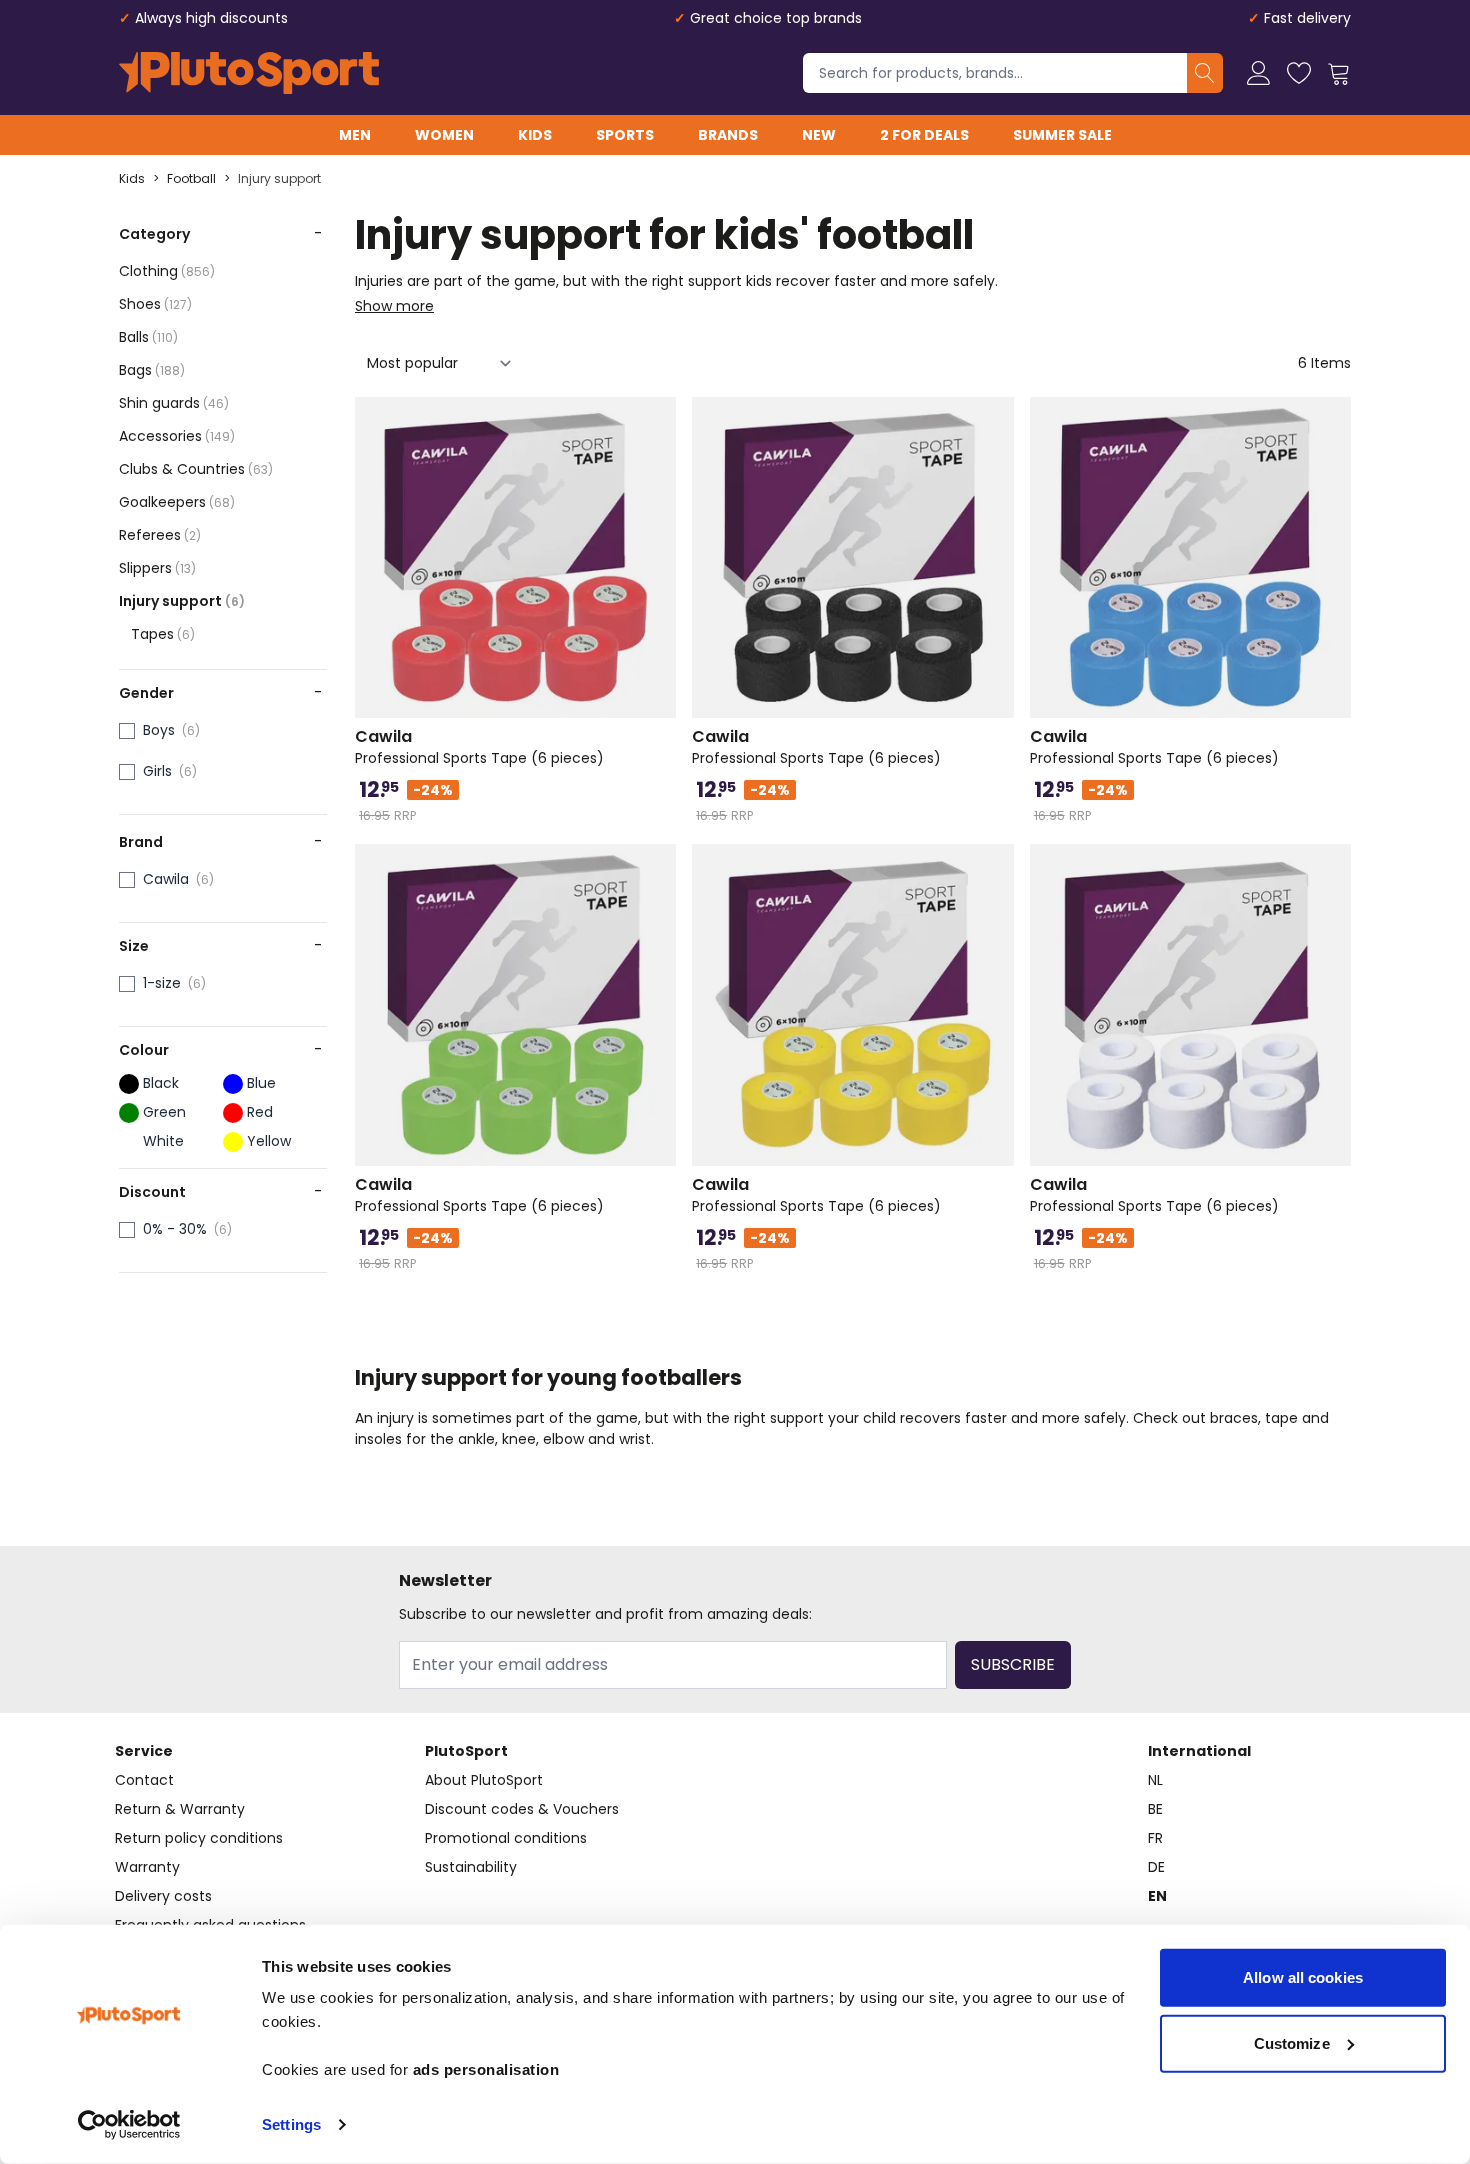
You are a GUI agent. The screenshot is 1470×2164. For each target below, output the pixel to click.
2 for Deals (924, 135)
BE (1155, 1809)
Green (164, 1112)
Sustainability (471, 1867)
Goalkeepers (177, 502)
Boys (159, 730)
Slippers (157, 568)
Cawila (166, 879)
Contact (144, 1780)
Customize (1292, 2042)
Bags (152, 370)
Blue (261, 1083)
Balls (148, 337)
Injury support (279, 179)
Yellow (269, 1141)
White (163, 1141)
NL (1155, 1780)
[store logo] (249, 73)
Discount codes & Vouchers (522, 1809)
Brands (728, 135)
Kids (535, 135)
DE (1156, 1867)
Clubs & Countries (196, 469)
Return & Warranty (180, 1809)
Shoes (155, 304)
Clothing (167, 271)
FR (1155, 1838)
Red (260, 1112)
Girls (157, 771)
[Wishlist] (1299, 73)
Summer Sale (1062, 135)
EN (1157, 1896)
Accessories (177, 436)
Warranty (147, 1867)
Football (191, 179)
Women (444, 135)
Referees (160, 535)
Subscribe (1013, 1664)
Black (161, 1083)
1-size (162, 983)
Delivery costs (163, 1896)
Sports (625, 135)
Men (355, 135)
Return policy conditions (199, 1838)
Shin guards (174, 403)
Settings (291, 2124)
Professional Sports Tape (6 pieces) (479, 747)
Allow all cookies (1303, 1977)
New (819, 135)
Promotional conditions (506, 1838)
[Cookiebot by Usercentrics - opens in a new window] (129, 2125)
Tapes (163, 634)
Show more (394, 306)
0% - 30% (175, 1229)
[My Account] (1259, 73)
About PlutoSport (484, 1780)
